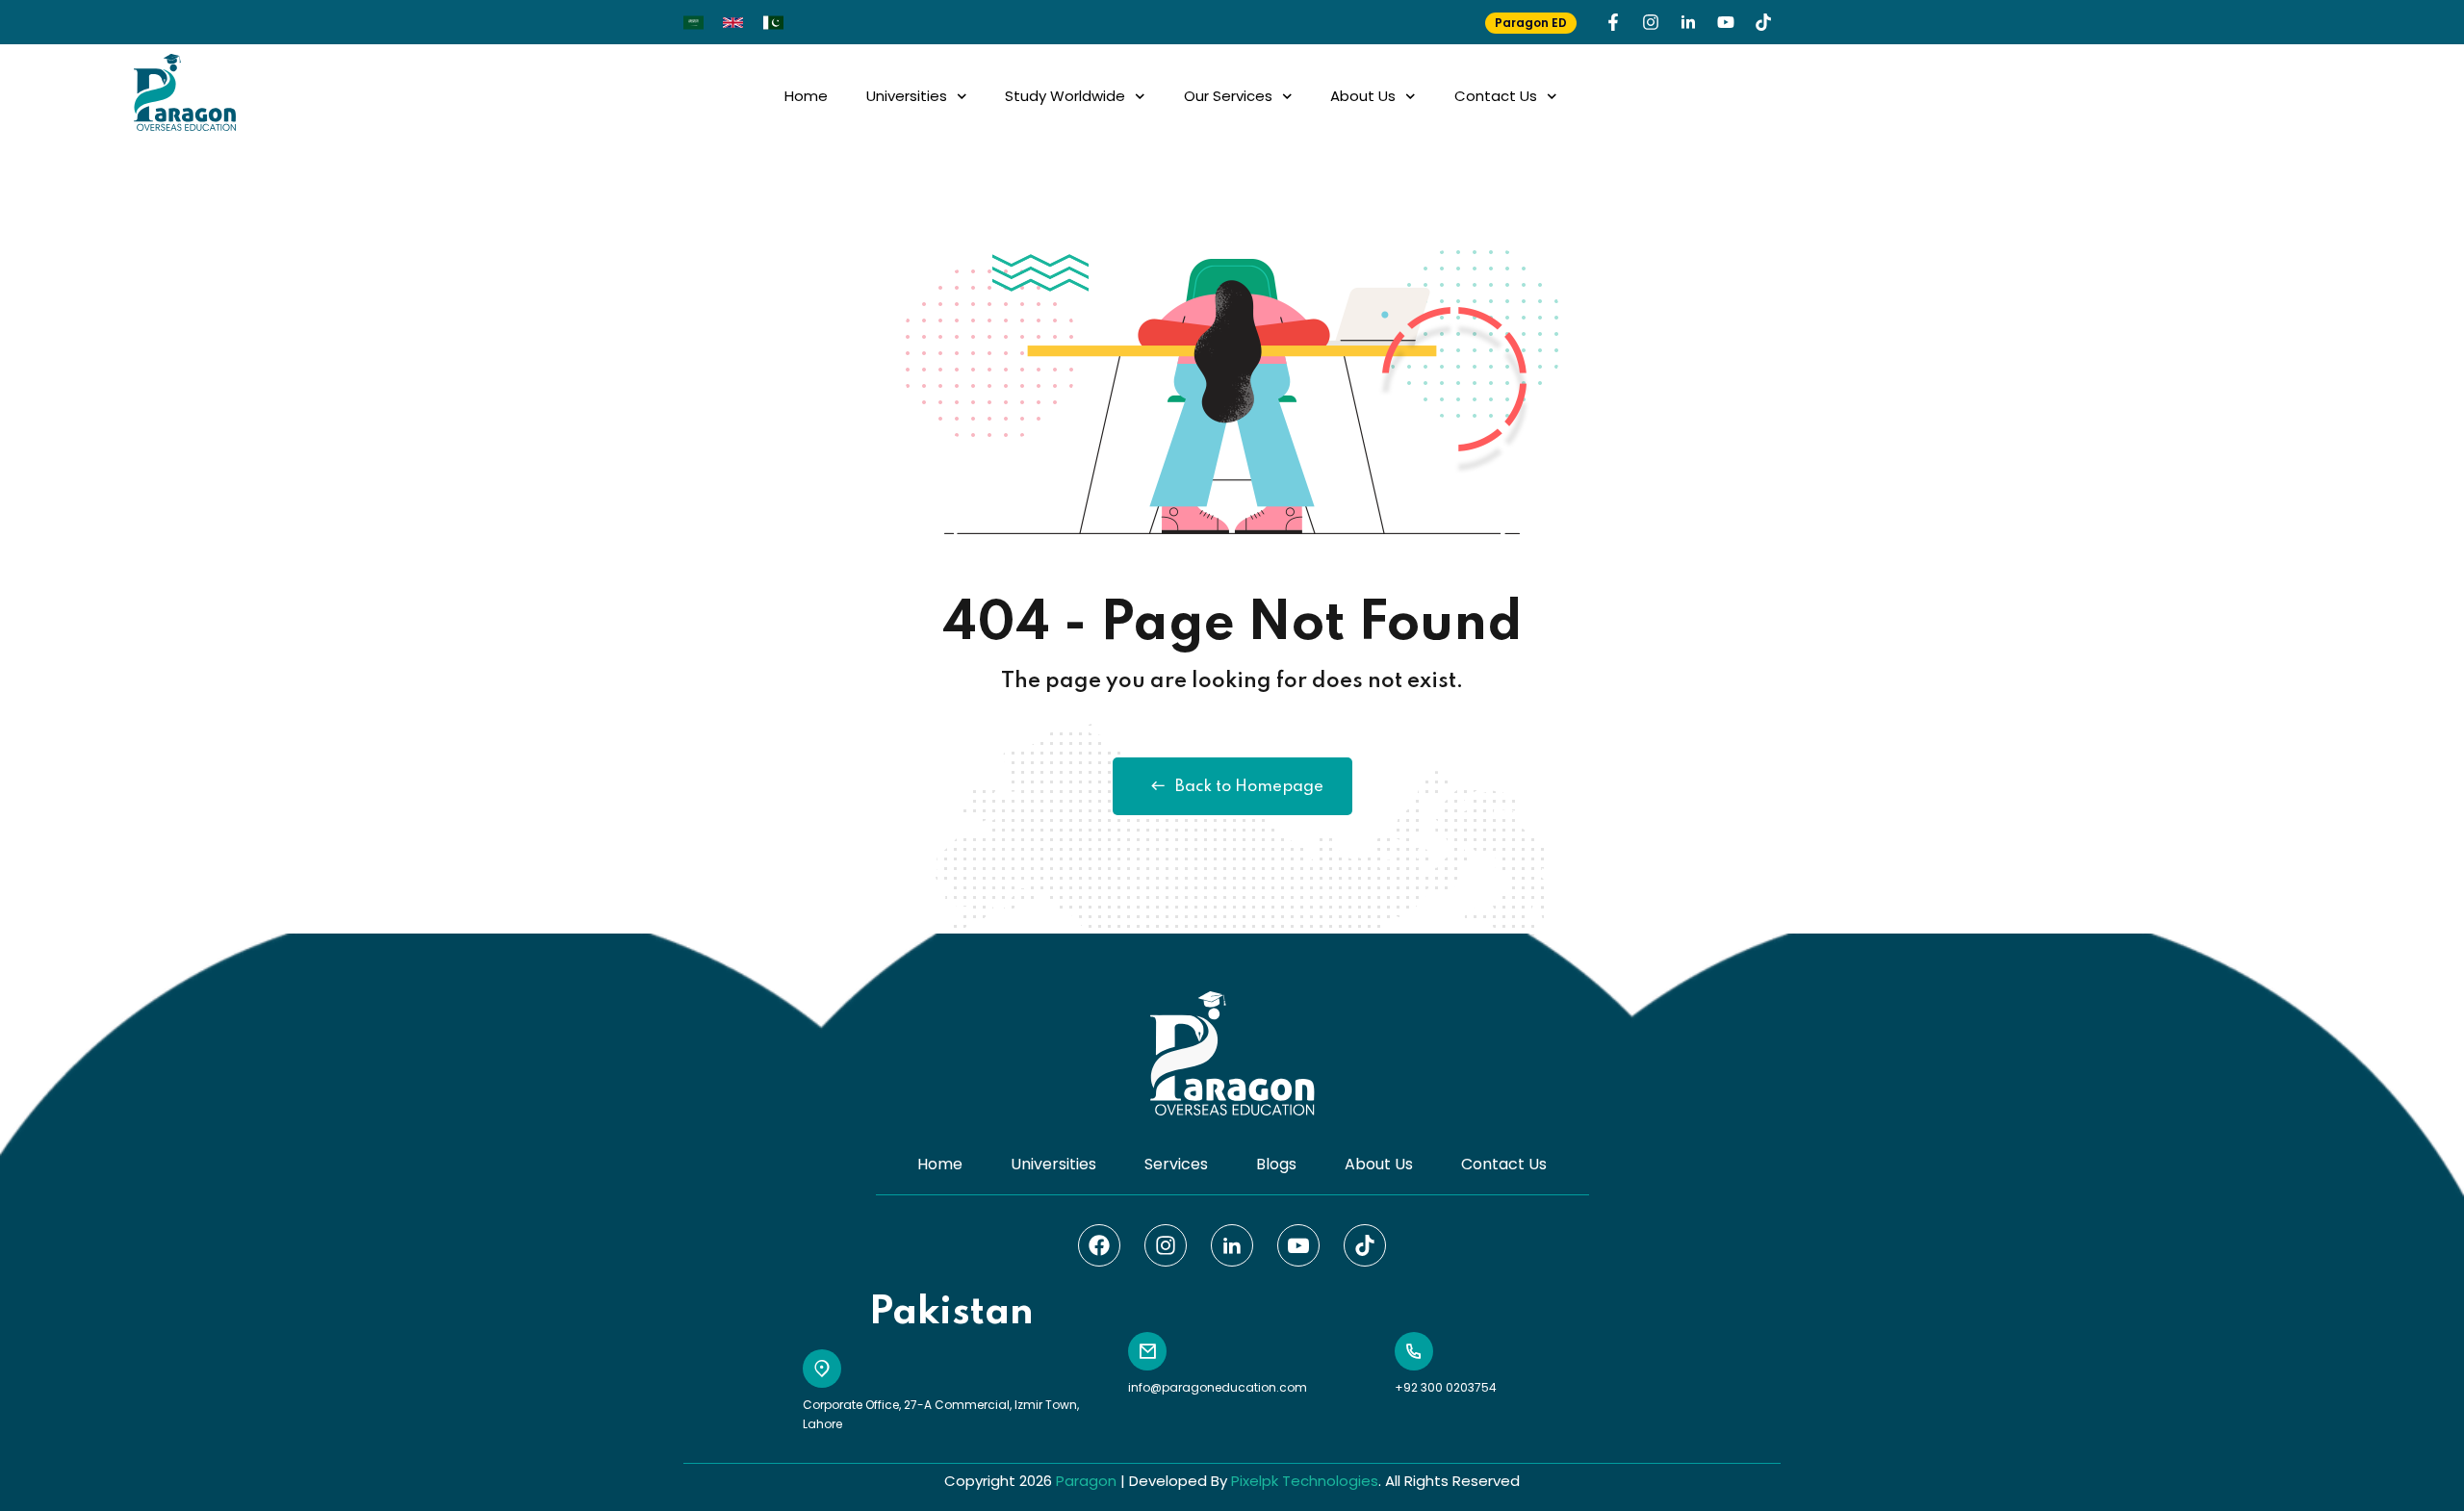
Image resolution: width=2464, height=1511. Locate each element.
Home (806, 96)
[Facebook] (1099, 1245)
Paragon (1086, 1481)
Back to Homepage (1249, 787)
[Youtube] (1726, 22)
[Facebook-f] (1613, 22)
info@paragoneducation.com (1218, 1387)
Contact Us (1496, 96)
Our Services (1228, 96)
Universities (907, 96)
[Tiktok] (1763, 22)
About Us (1363, 96)
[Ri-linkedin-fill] (1688, 22)
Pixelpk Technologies (1305, 1481)
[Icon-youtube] (1298, 1245)
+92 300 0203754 (1446, 1387)
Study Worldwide (1065, 96)
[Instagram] (1651, 22)
